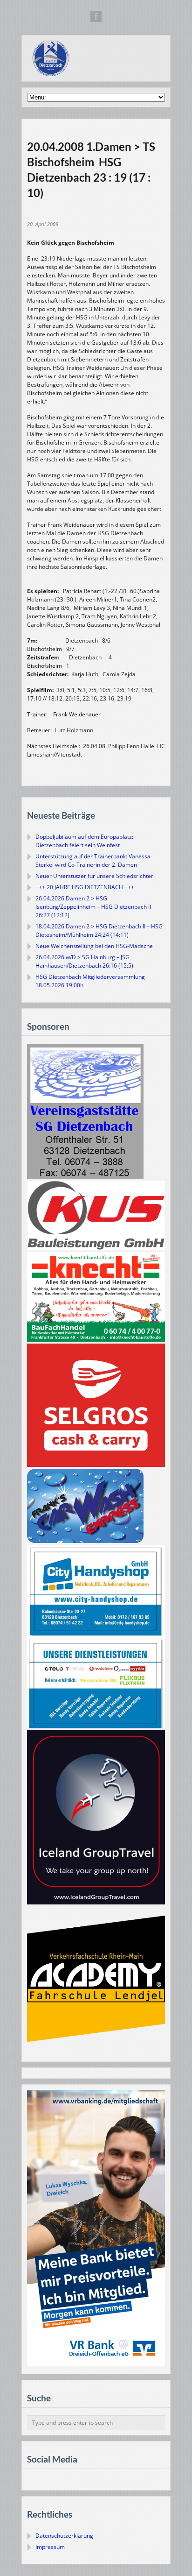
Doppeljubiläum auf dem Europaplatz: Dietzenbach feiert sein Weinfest (84, 841)
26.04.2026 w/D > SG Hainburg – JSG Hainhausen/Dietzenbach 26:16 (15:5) (84, 961)
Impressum (50, 2547)
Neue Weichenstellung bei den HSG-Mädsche (94, 946)
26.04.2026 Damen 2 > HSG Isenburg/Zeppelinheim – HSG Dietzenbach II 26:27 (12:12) (93, 907)
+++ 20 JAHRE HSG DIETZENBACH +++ (85, 887)
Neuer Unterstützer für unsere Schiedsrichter (94, 876)
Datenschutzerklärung (64, 2536)
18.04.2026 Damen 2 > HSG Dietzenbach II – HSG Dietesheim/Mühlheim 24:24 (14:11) (99, 931)
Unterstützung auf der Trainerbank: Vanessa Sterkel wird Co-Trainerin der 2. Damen (93, 860)
